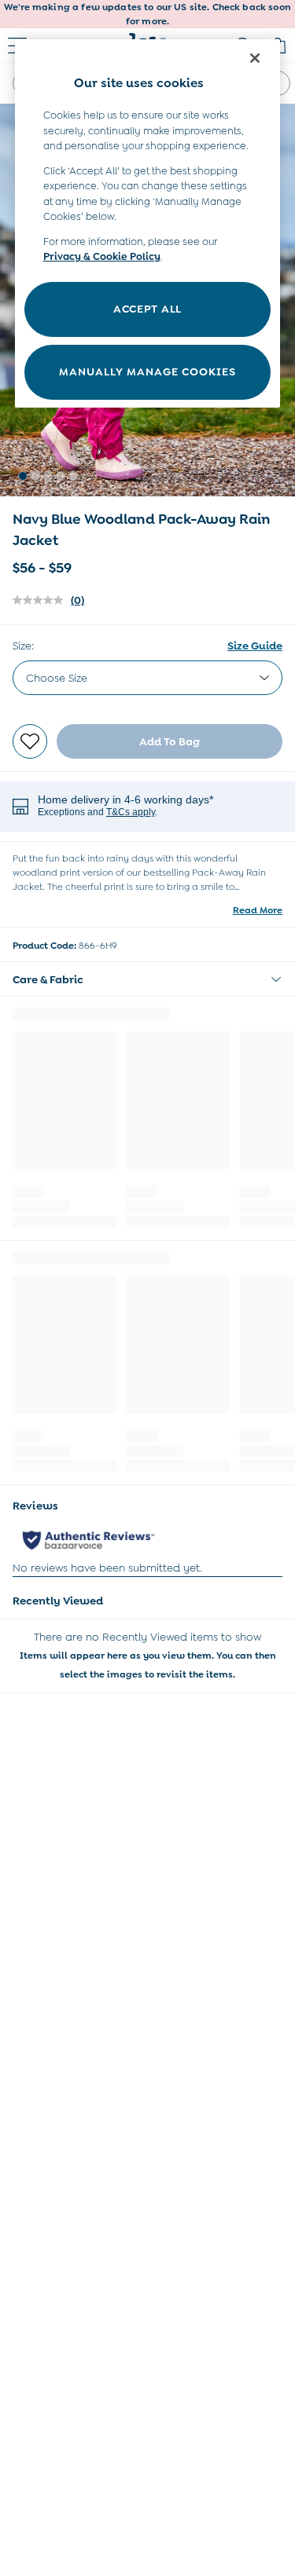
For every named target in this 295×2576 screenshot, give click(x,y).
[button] (23, 476)
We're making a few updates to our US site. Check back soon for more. (147, 14)
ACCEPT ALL (147, 309)
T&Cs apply (131, 812)
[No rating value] (42, 600)
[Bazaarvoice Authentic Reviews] (88, 1540)
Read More (258, 910)
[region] (148, 223)
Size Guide (255, 646)
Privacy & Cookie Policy (102, 256)
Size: (23, 646)
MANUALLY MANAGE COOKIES (147, 371)
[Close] (255, 58)
